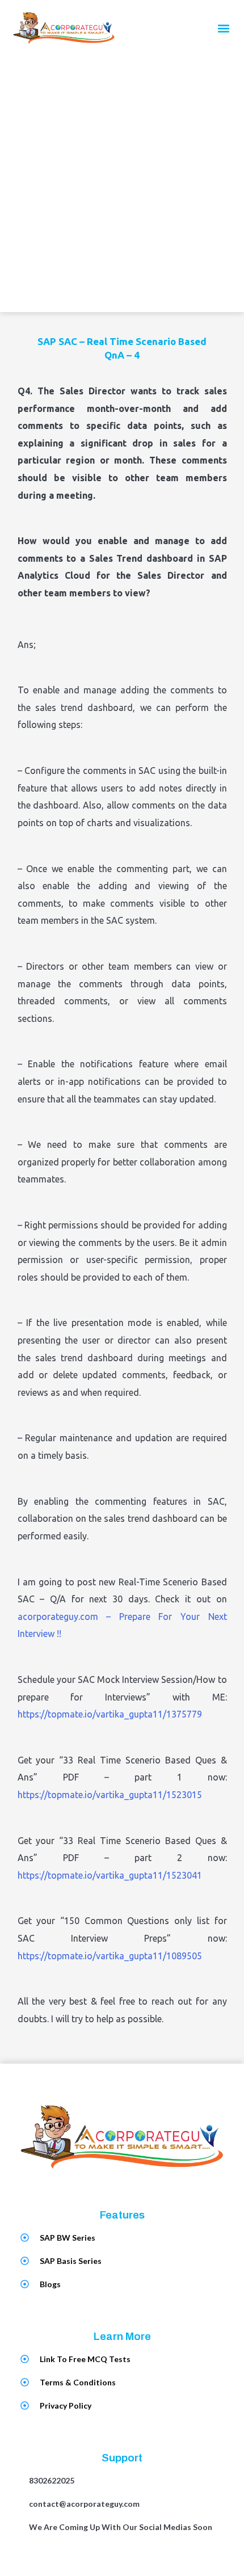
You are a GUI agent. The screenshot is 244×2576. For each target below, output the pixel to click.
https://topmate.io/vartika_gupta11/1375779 (110, 1714)
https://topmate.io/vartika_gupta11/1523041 (110, 1875)
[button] (223, 29)
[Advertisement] (122, 184)
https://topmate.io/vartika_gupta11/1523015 (110, 1795)
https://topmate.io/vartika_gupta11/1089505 (110, 1956)
